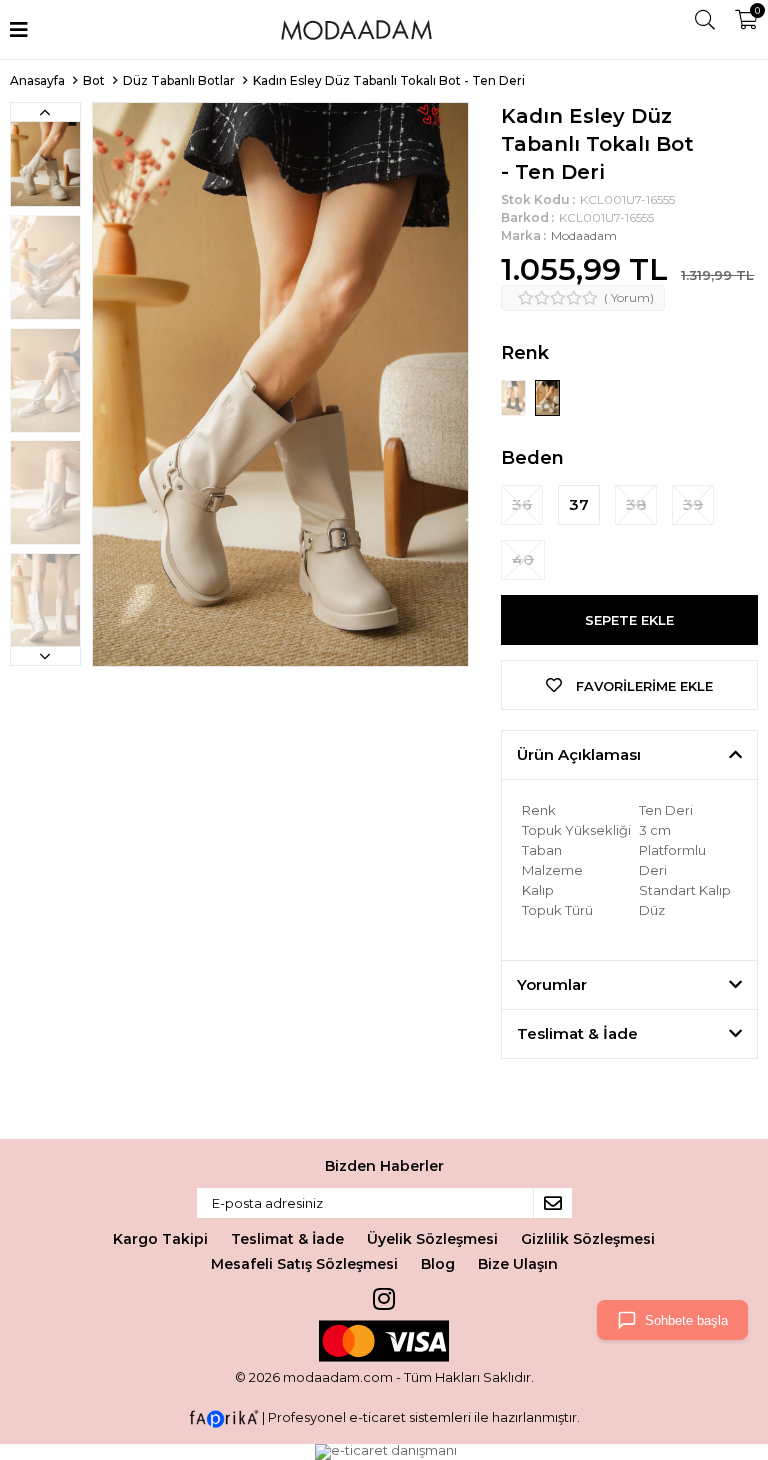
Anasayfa (37, 80)
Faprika (224, 1419)
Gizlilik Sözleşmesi (588, 1239)
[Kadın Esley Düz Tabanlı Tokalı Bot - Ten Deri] (547, 397)
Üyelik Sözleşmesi (432, 1239)
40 (523, 559)
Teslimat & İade (287, 1239)
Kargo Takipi (160, 1239)
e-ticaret (377, 1418)
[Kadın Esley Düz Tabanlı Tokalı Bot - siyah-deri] (515, 397)
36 (522, 504)
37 (579, 504)
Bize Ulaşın (518, 1264)
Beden (532, 458)
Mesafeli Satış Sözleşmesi (304, 1264)
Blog (438, 1264)
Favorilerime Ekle (642, 686)
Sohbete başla (686, 1320)
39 (693, 504)
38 (636, 504)
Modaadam (584, 235)
